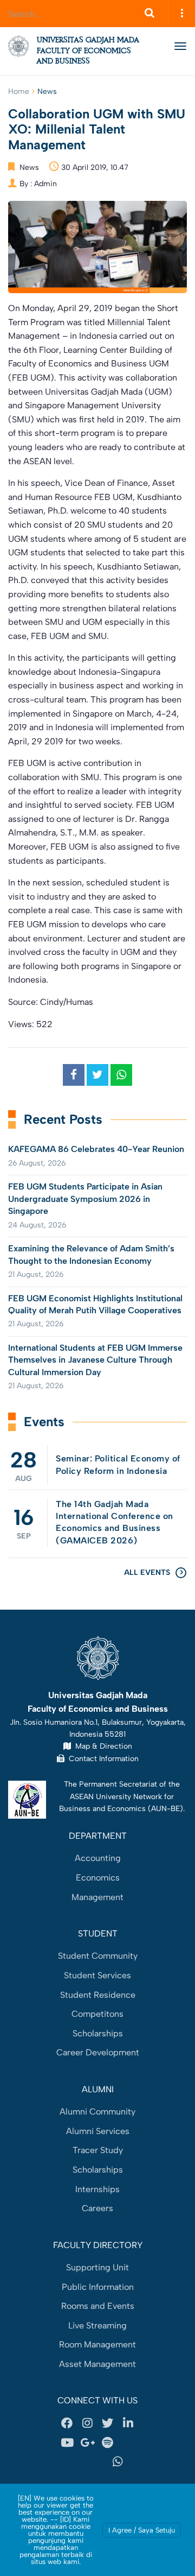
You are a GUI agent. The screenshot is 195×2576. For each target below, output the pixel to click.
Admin (45, 184)
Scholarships (98, 2033)
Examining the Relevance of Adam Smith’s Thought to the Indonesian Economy (91, 1254)
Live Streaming (97, 2325)
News (47, 91)
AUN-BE (165, 1808)
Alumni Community (97, 2112)
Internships (97, 2189)
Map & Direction (102, 1746)
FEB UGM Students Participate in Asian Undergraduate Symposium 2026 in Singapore (85, 1199)
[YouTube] (67, 2442)
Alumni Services (98, 2131)
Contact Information (102, 1758)
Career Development (98, 2052)
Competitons (97, 2014)
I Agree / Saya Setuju (142, 2530)
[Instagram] (87, 2423)
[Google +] (87, 2442)
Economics (98, 1878)
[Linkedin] (128, 2423)
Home (19, 91)
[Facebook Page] (67, 2423)
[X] (108, 2423)
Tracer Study (98, 2150)
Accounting (98, 1858)
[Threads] (128, 2442)
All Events (147, 1572)
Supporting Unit (97, 2267)
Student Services (97, 1975)
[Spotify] (108, 2442)
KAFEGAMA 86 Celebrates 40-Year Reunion (96, 1149)
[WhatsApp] (118, 2462)
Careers (97, 2208)
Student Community (98, 1956)
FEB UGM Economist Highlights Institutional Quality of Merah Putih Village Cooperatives (95, 1304)
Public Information (98, 2287)
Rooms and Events (98, 2306)
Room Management (97, 2344)
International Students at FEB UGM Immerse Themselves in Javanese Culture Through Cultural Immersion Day (95, 1360)
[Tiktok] (77, 2462)
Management (97, 1897)
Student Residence (98, 1995)
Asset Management (97, 2364)
